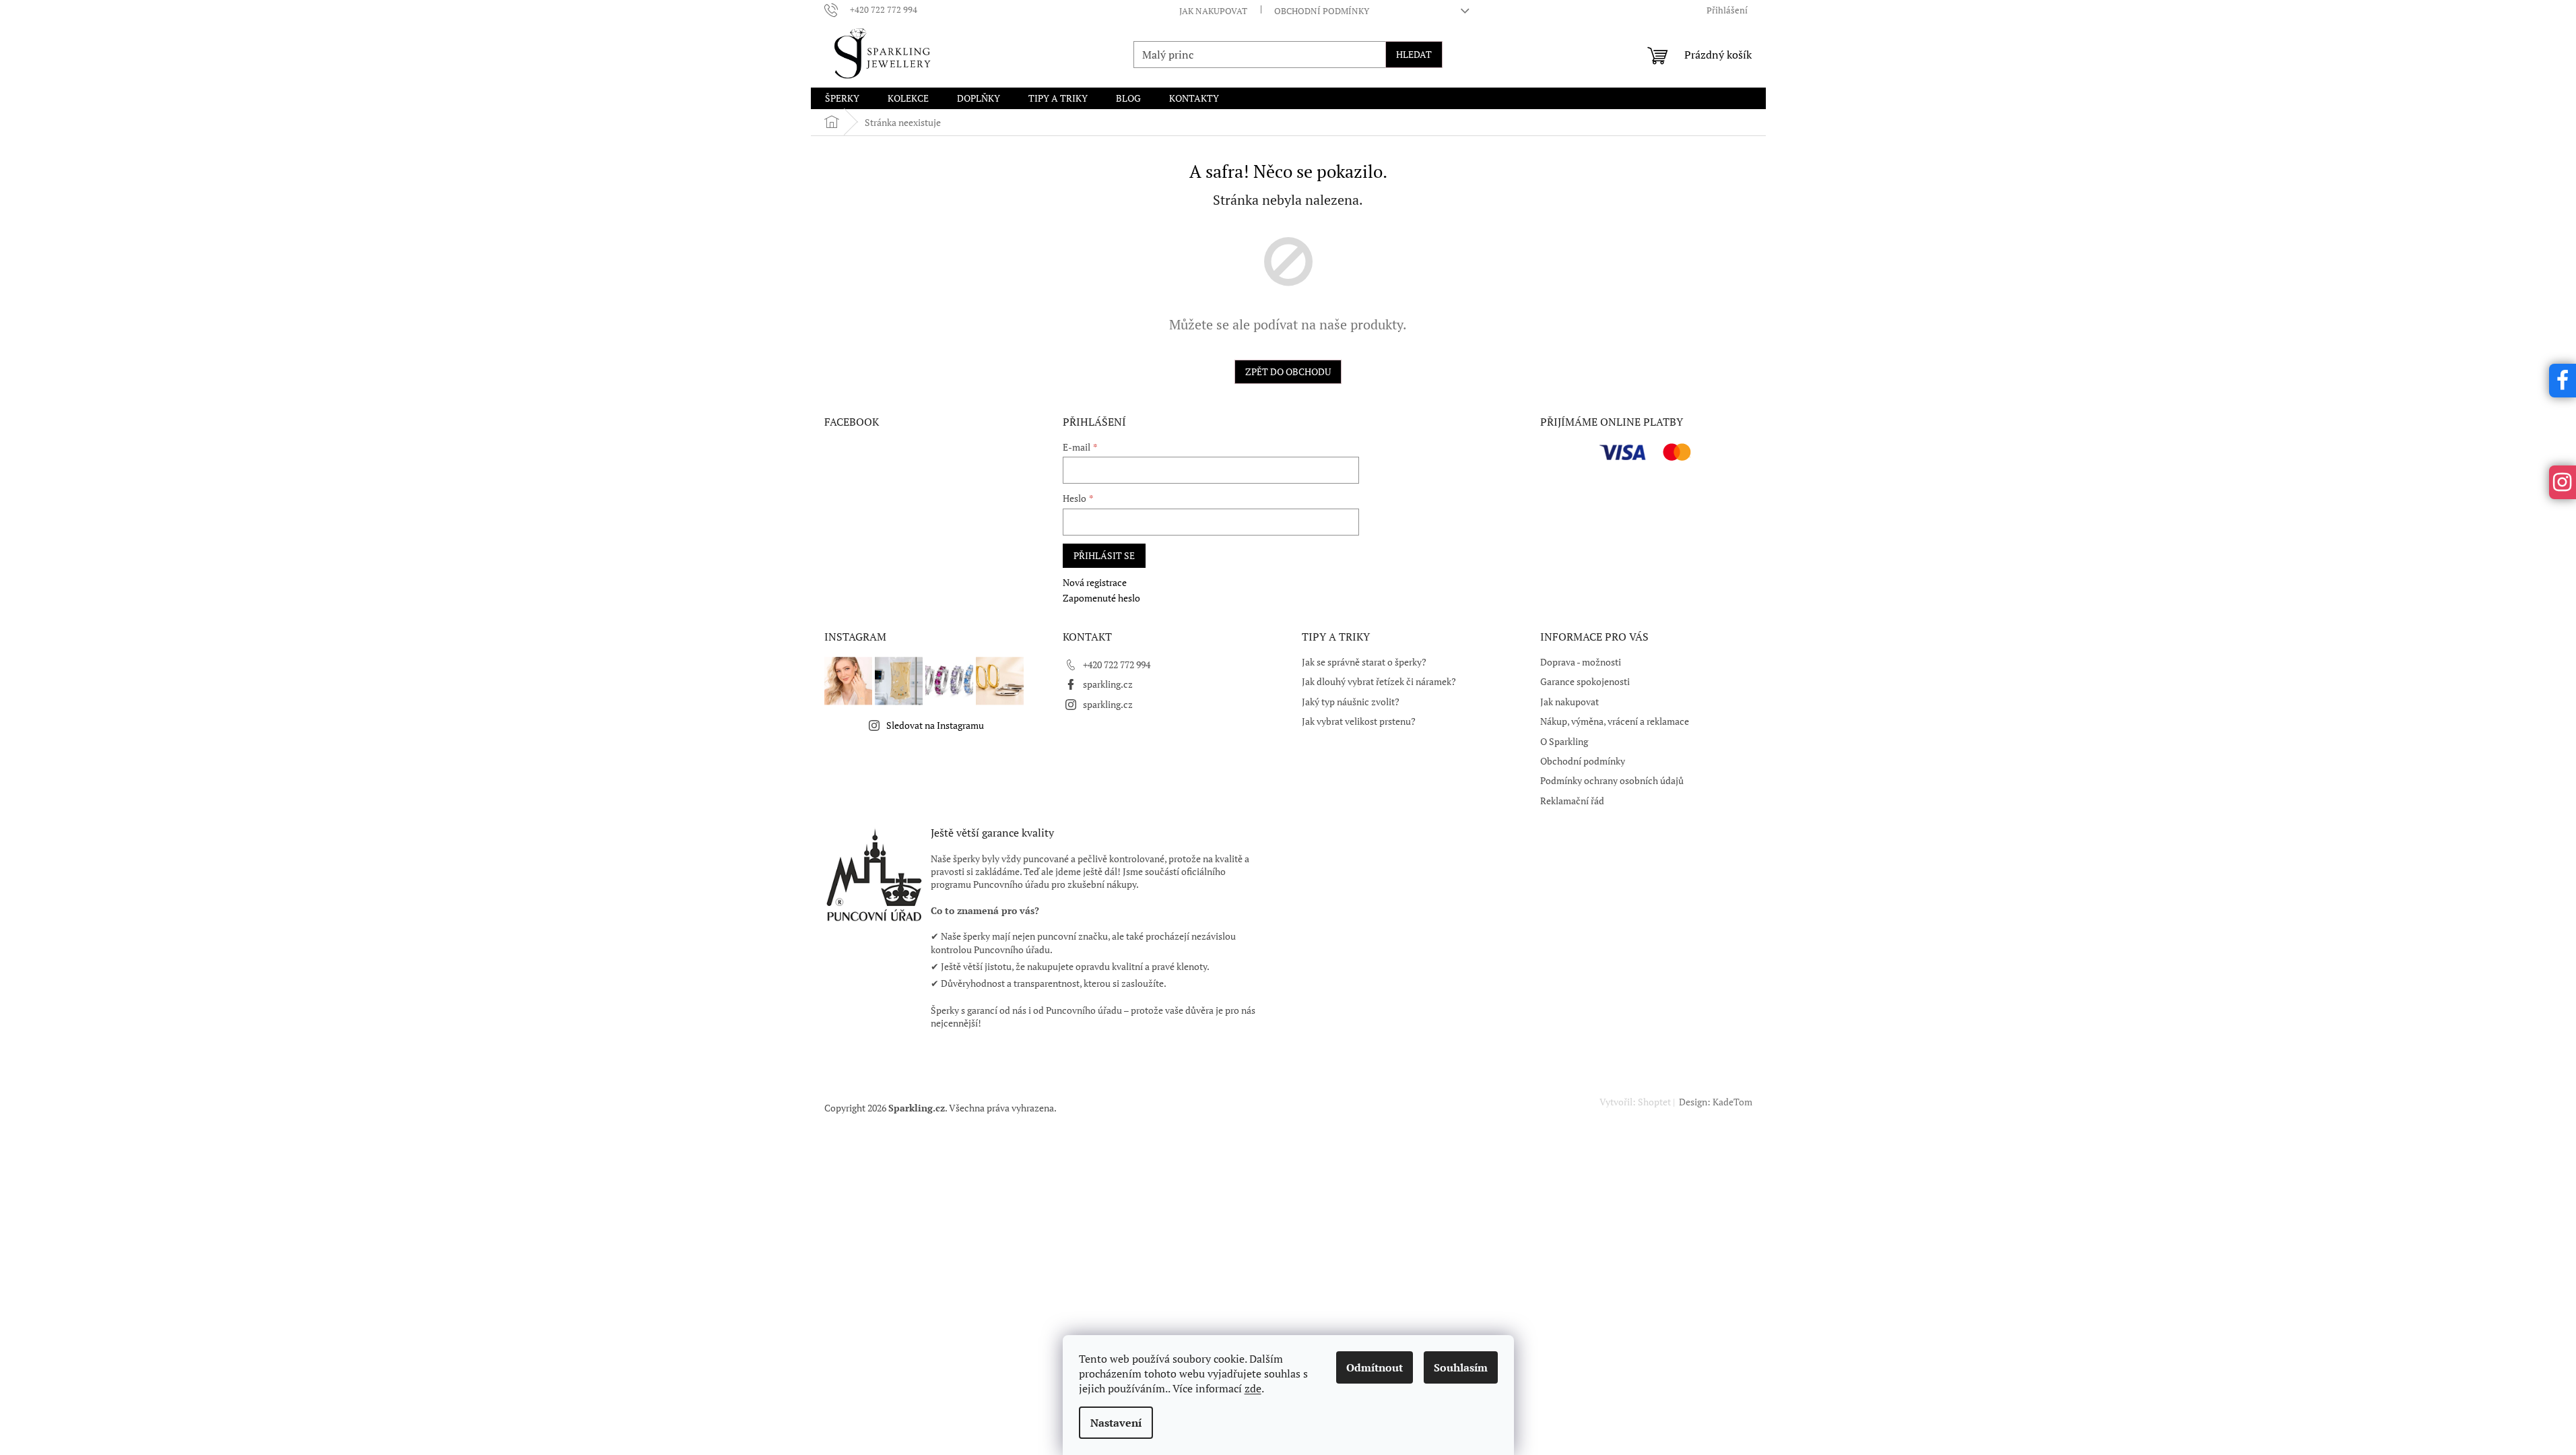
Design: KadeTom (1715, 1102)
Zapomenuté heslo (1101, 598)
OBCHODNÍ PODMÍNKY (1322, 11)
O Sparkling (1564, 741)
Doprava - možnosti (1581, 662)
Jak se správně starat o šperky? (1364, 662)
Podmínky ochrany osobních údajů (1612, 780)
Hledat (1414, 54)
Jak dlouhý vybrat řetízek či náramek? (1379, 681)
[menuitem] (842, 98)
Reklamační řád (1572, 801)
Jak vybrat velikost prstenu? (1359, 721)
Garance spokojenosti (1585, 681)
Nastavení (1116, 1423)
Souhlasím (1461, 1367)
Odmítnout (1375, 1367)
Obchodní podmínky (1583, 761)
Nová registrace (1095, 582)
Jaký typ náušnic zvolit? (1351, 702)
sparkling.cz (1108, 684)
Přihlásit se (1104, 555)
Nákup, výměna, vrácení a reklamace (1615, 721)
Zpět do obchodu (1288, 371)
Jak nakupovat (1570, 702)
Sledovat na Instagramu (935, 725)
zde (1253, 1388)
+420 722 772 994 (1117, 665)
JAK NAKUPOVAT (1213, 11)
